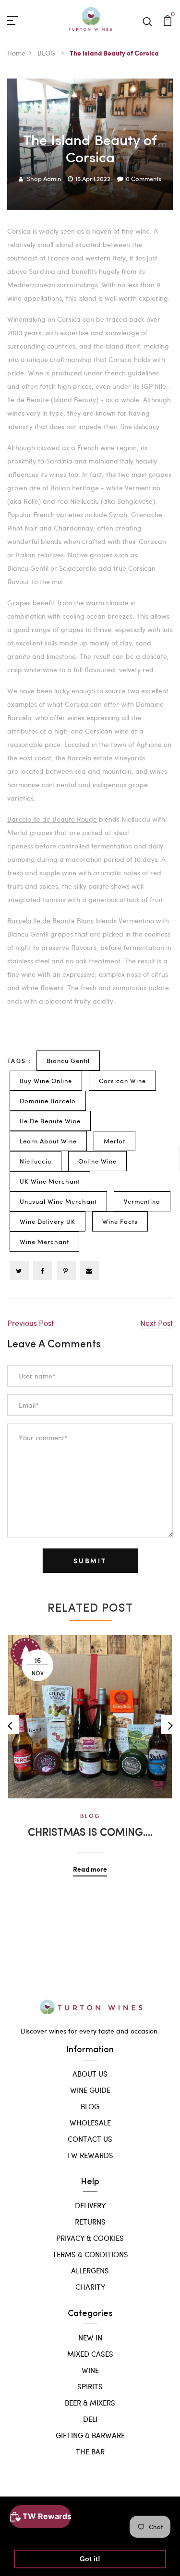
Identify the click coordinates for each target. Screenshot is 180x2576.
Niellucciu (36, 1161)
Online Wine (97, 1161)
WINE (90, 2370)
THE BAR (90, 2452)
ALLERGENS (90, 2271)
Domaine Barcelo (48, 1101)
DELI (90, 2419)
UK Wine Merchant (50, 1181)
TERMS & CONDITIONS (90, 2254)
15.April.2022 (93, 179)
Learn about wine (48, 1141)
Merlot (114, 1141)
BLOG (48, 53)
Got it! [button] (90, 2559)
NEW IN (90, 2338)
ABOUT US (90, 2074)
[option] (90, 1749)
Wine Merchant (44, 1242)
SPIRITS (90, 2386)
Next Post (156, 1323)
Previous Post (30, 1323)
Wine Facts (120, 1221)
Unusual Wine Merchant (58, 1201)
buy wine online (46, 1081)
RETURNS (90, 2222)
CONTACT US (90, 2139)
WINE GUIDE (90, 2090)
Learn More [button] (35, 2534)
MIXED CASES (90, 2354)
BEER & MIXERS (90, 2403)
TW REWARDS (90, 2155)
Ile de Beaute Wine (50, 1121)
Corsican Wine (122, 1081)
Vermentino (142, 1201)
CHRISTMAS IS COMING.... (90, 1833)
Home (16, 53)
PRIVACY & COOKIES (90, 2238)
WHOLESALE (90, 2123)
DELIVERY (90, 2205)
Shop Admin (44, 179)
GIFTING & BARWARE (90, 2435)
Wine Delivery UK (48, 1221)
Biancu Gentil (68, 1061)
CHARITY (90, 2287)
